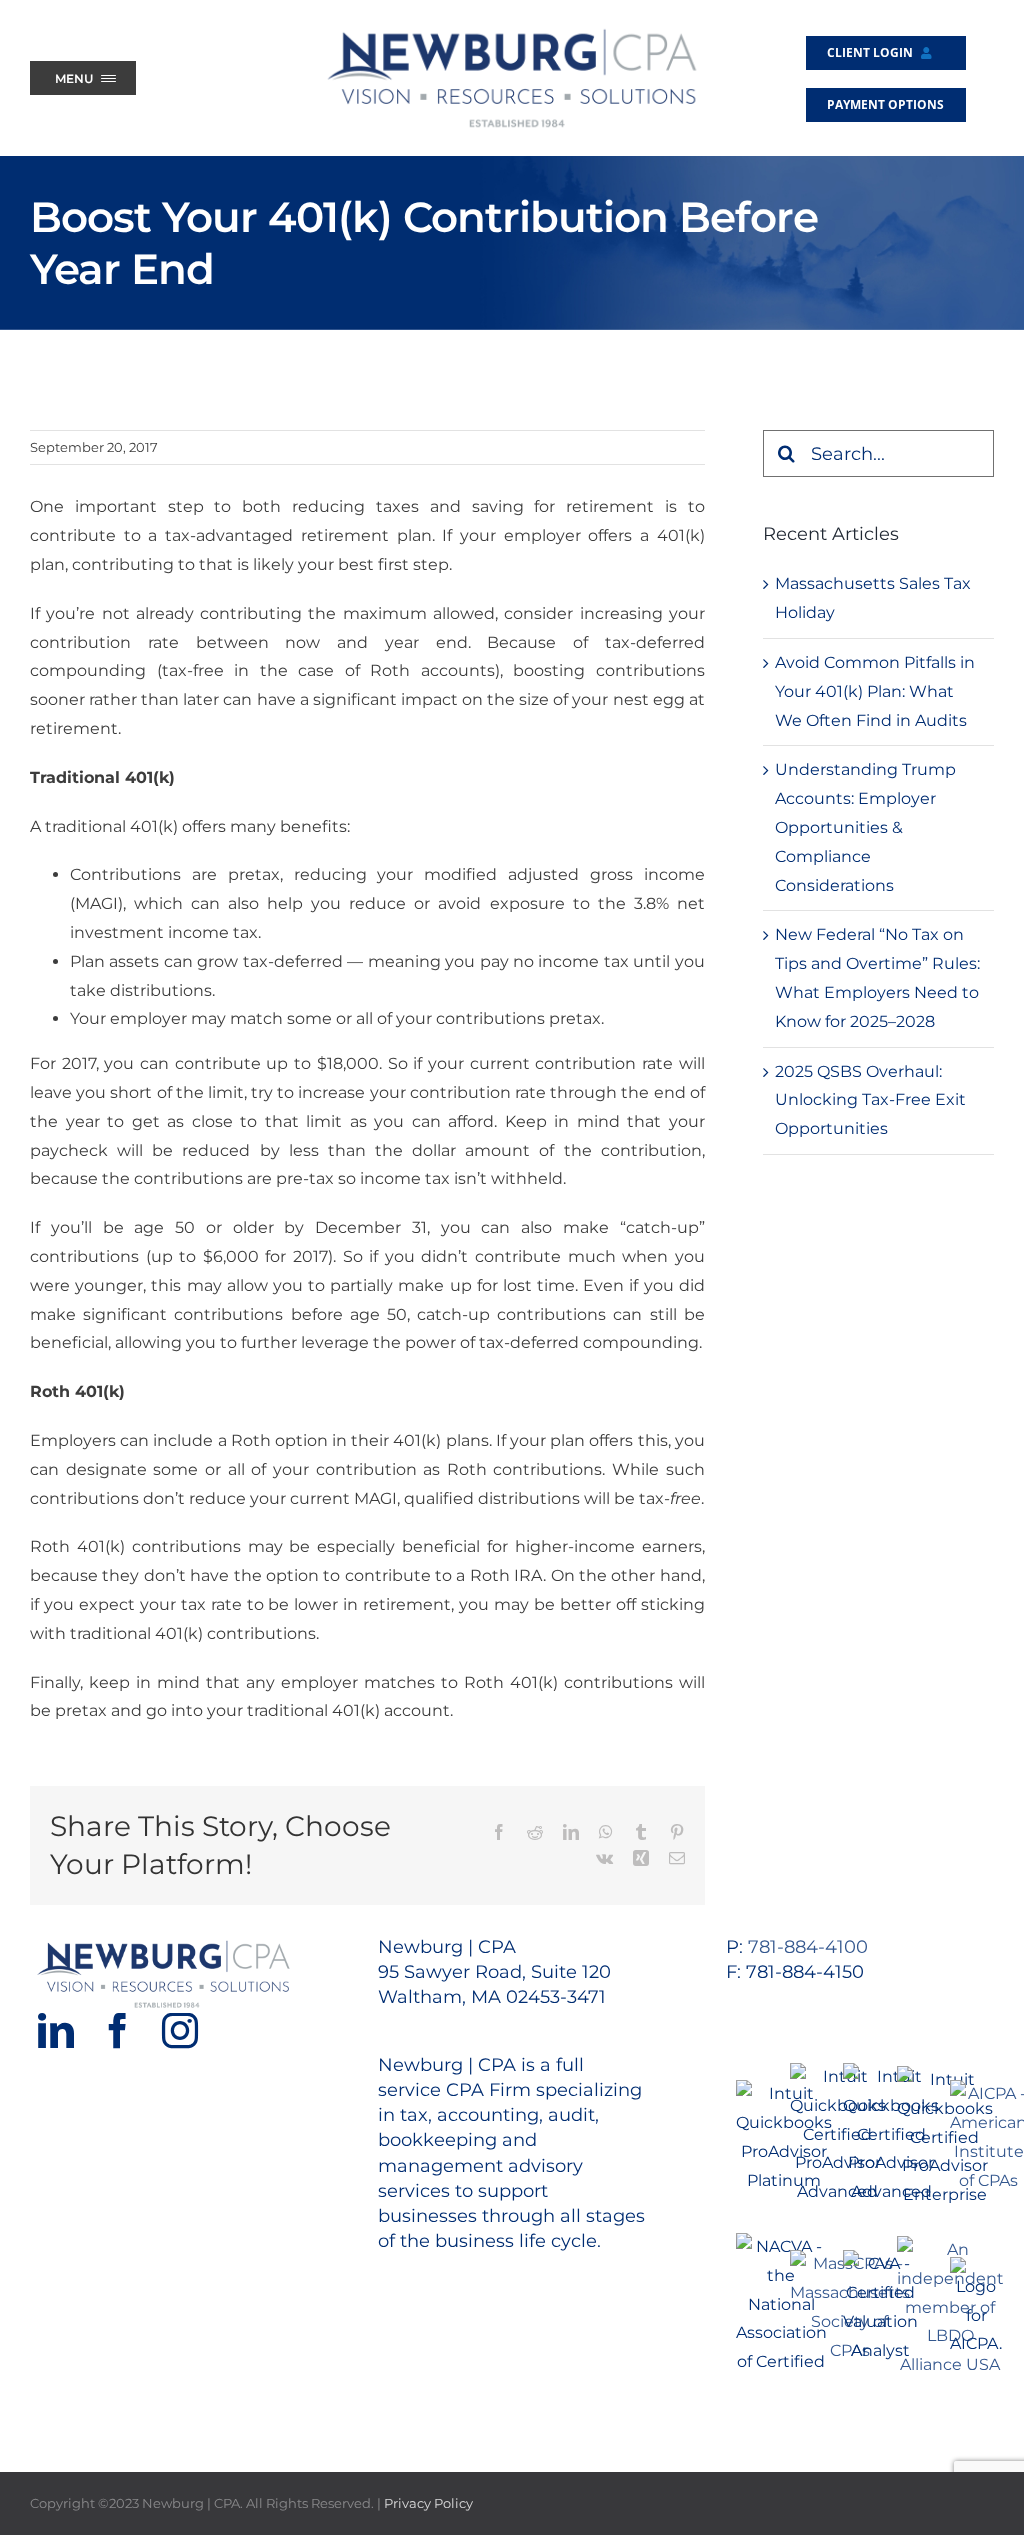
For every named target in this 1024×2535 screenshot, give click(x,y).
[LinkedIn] (56, 2031)
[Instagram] (180, 2031)
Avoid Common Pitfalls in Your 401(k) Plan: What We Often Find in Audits (875, 691)
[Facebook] (118, 2031)
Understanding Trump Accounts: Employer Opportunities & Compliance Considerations (865, 827)
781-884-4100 (808, 1947)
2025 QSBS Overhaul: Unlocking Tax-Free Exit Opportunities (870, 1100)
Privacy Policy (428, 2503)
